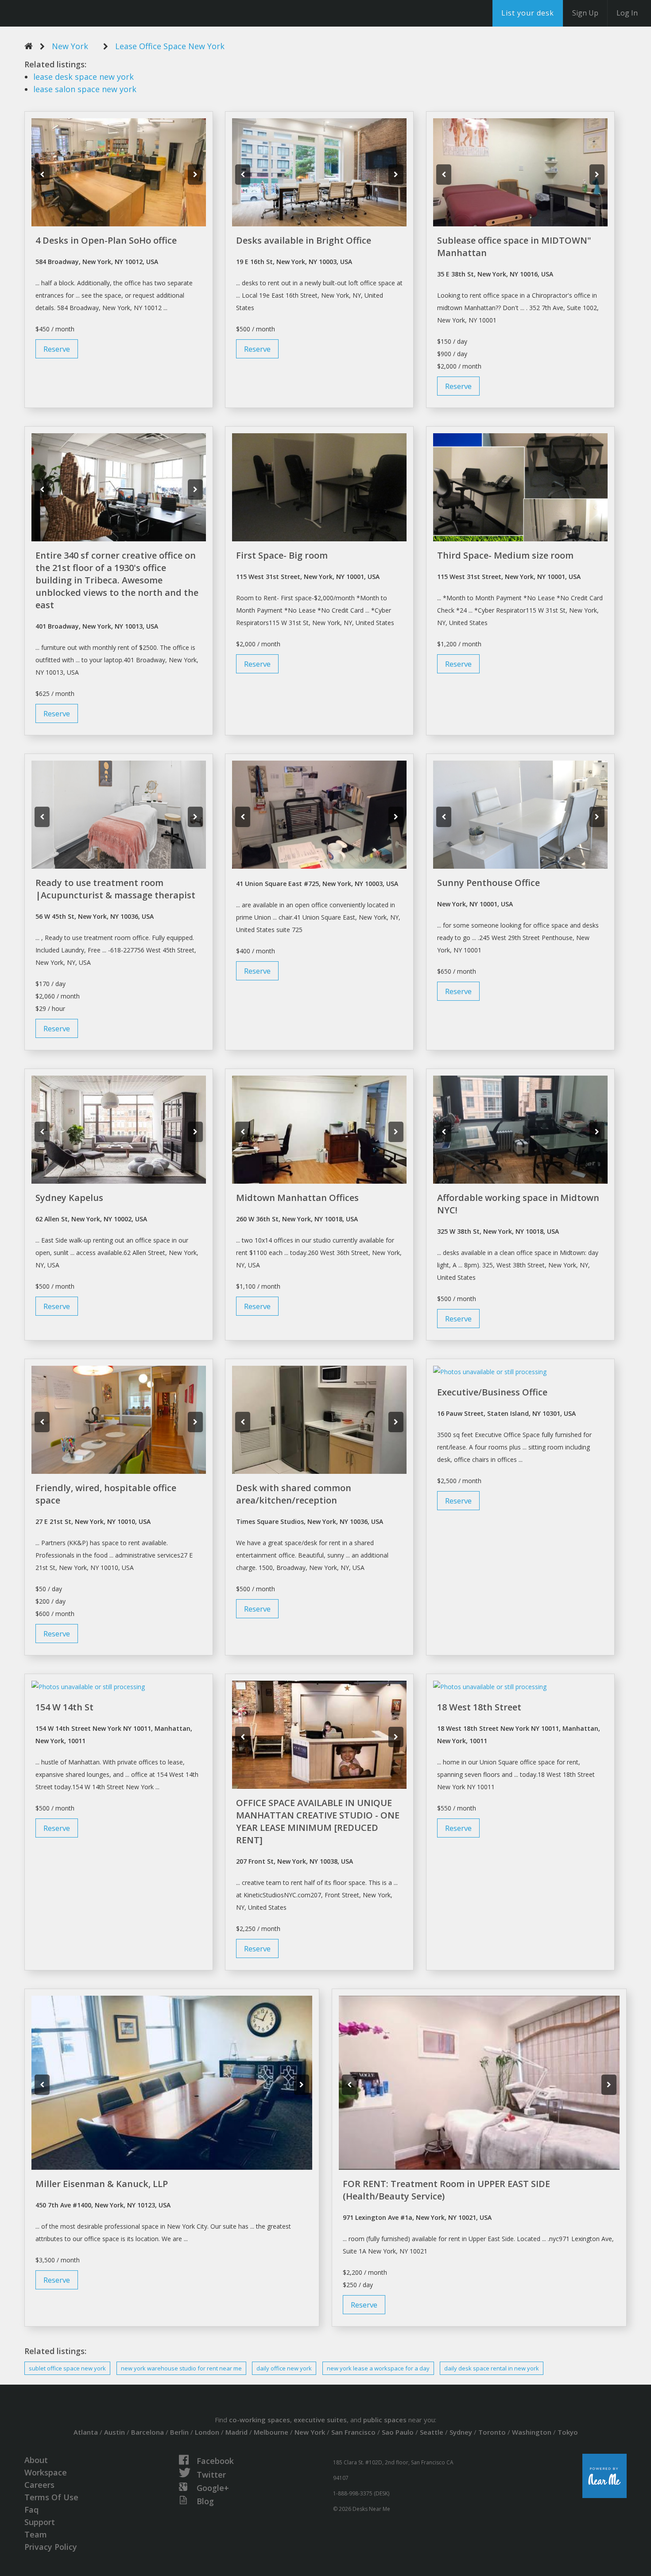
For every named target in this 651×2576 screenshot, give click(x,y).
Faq (31, 2510)
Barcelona (147, 2432)
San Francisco (353, 2432)
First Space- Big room (282, 555)
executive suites (320, 2420)
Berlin (179, 2432)
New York (70, 46)
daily (284, 2368)
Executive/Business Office (492, 1392)
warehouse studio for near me (181, 2368)
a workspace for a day (378, 2368)
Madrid (236, 2432)
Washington (532, 2432)
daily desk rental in (492, 2368)
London (207, 2432)
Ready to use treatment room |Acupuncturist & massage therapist (115, 889)
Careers (39, 2485)
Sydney (461, 2432)
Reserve (57, 349)
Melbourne (271, 2432)
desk (83, 77)
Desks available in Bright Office (304, 240)
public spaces (385, 2420)
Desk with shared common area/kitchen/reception (294, 1494)
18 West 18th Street (479, 1707)
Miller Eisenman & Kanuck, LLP (102, 2184)
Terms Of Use (51, 2497)
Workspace (46, 2472)
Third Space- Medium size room (505, 555)
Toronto (492, 2432)
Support (40, 2522)
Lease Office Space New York (170, 46)
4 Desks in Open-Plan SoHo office (106, 240)
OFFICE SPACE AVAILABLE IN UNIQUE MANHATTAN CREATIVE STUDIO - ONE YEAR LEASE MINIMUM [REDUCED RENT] (318, 1821)
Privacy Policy (51, 2547)
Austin (114, 2432)
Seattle (432, 2432)
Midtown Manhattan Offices (297, 1198)
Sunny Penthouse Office (488, 883)
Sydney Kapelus (69, 1198)
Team (36, 2534)
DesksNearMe (62, 13)
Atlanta (86, 2432)
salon (85, 89)
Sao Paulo (398, 2432)
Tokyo (568, 2432)
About (36, 2460)
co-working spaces (260, 2420)
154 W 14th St (64, 1707)
